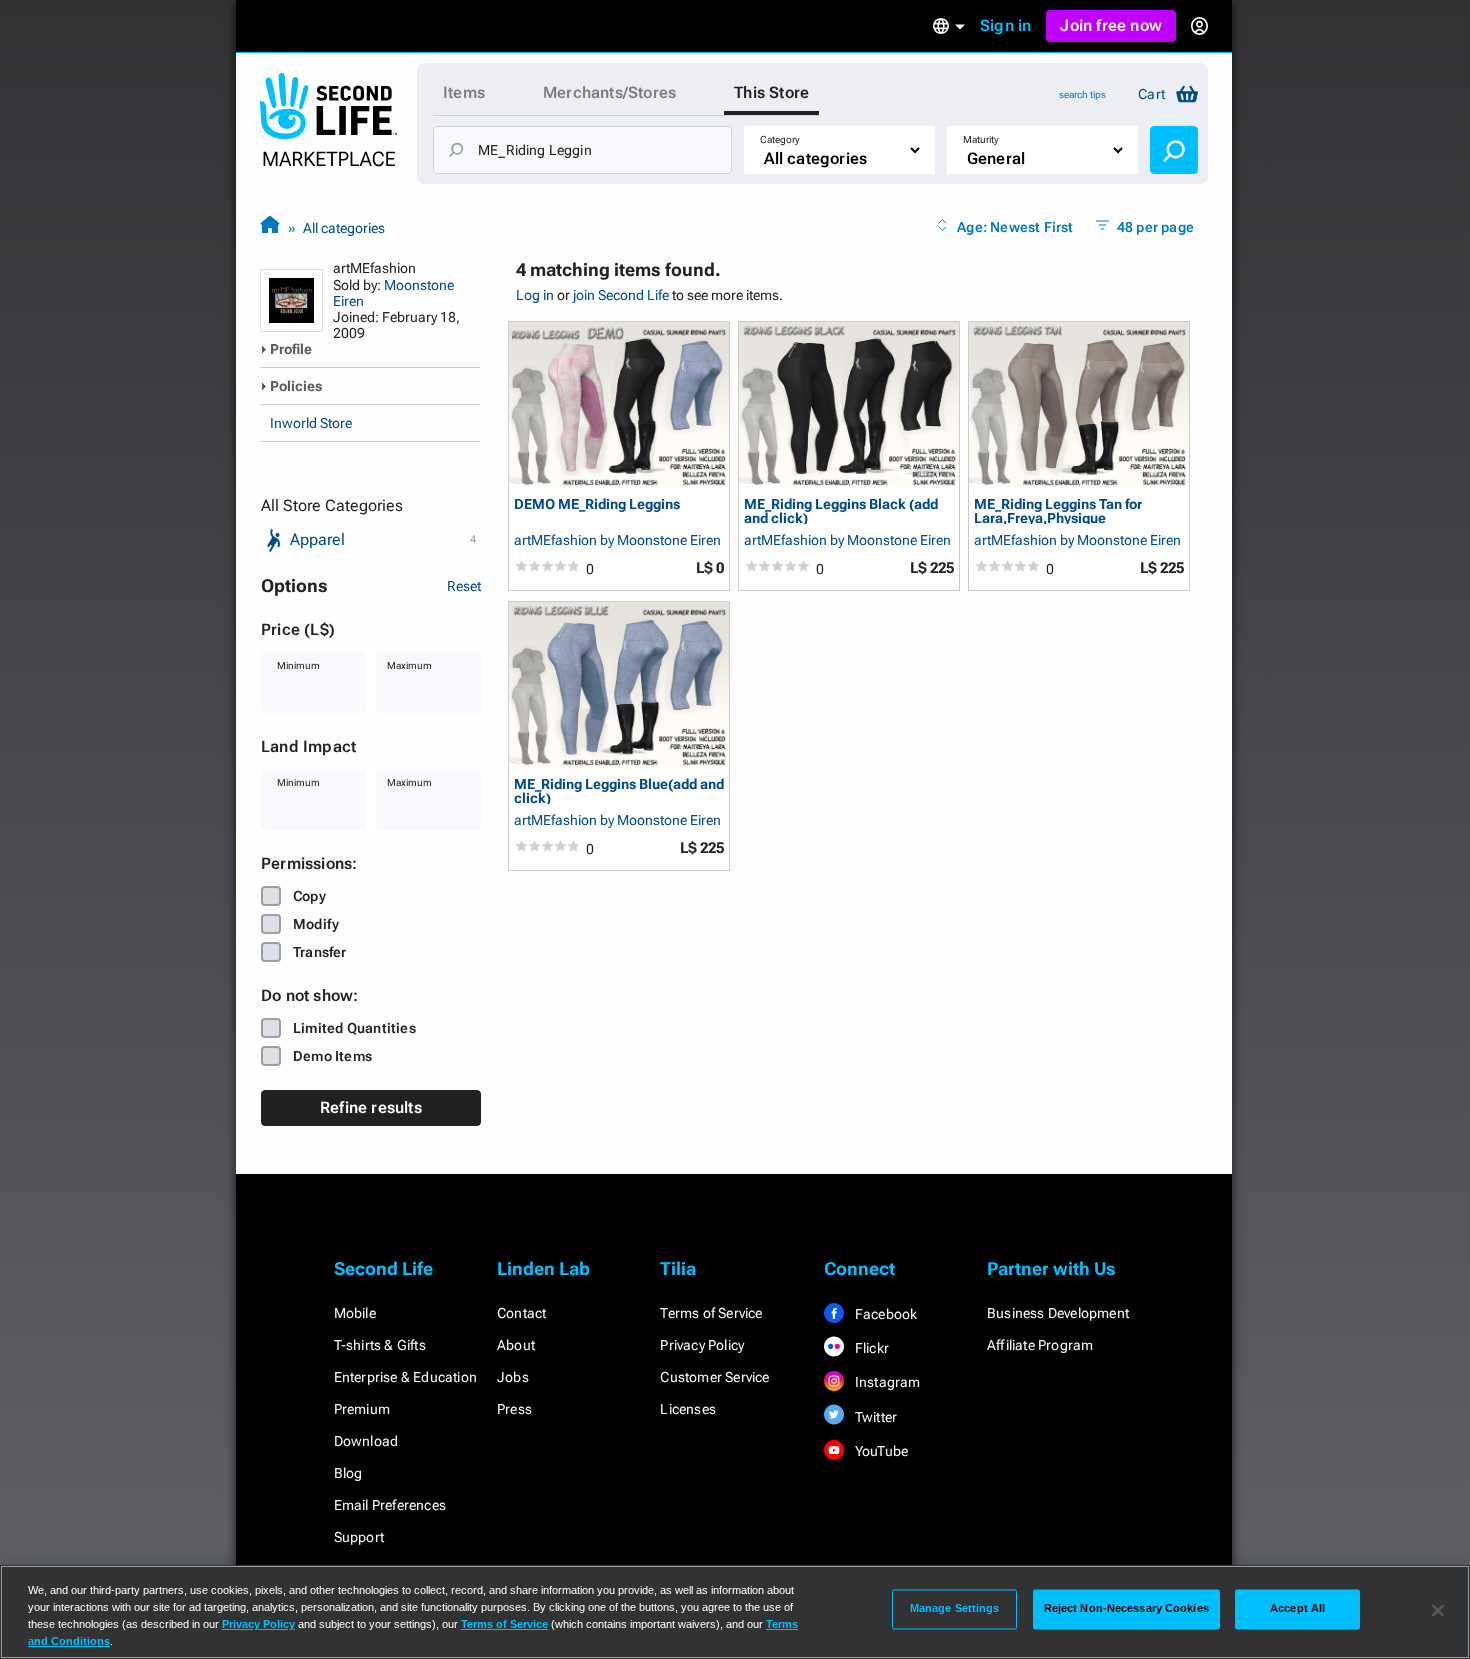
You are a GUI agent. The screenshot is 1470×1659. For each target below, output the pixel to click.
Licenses (688, 1409)
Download (366, 1441)
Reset (464, 586)
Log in (535, 295)
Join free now (1111, 25)
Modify (316, 924)
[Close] (1438, 1610)
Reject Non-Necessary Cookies (1126, 1609)
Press (514, 1409)
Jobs (513, 1377)
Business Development (1058, 1313)
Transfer (320, 952)
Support (359, 1537)
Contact (521, 1313)
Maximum (409, 665)
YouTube (880, 1451)
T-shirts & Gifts (380, 1345)
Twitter (875, 1417)
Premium (362, 1409)
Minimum (298, 665)
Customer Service (714, 1377)
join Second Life (621, 295)
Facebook (885, 1314)
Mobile (355, 1313)
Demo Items (332, 1056)
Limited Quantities (354, 1028)
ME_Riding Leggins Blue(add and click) (619, 790)
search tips (1082, 94)
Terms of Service (711, 1313)
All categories (344, 228)
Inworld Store (311, 423)
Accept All (1297, 1609)
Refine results (371, 1107)
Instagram (886, 1382)
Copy (309, 896)
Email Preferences (390, 1505)
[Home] (270, 227)
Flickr (870, 1348)
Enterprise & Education (405, 1377)
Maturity (981, 139)
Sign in (1005, 25)
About (516, 1345)
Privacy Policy (702, 1345)
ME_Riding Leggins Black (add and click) (841, 510)
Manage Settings (955, 1609)
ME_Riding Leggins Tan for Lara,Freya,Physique (1058, 510)
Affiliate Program (1040, 1345)
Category (780, 139)
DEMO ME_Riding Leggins (597, 504)
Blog (348, 1473)
